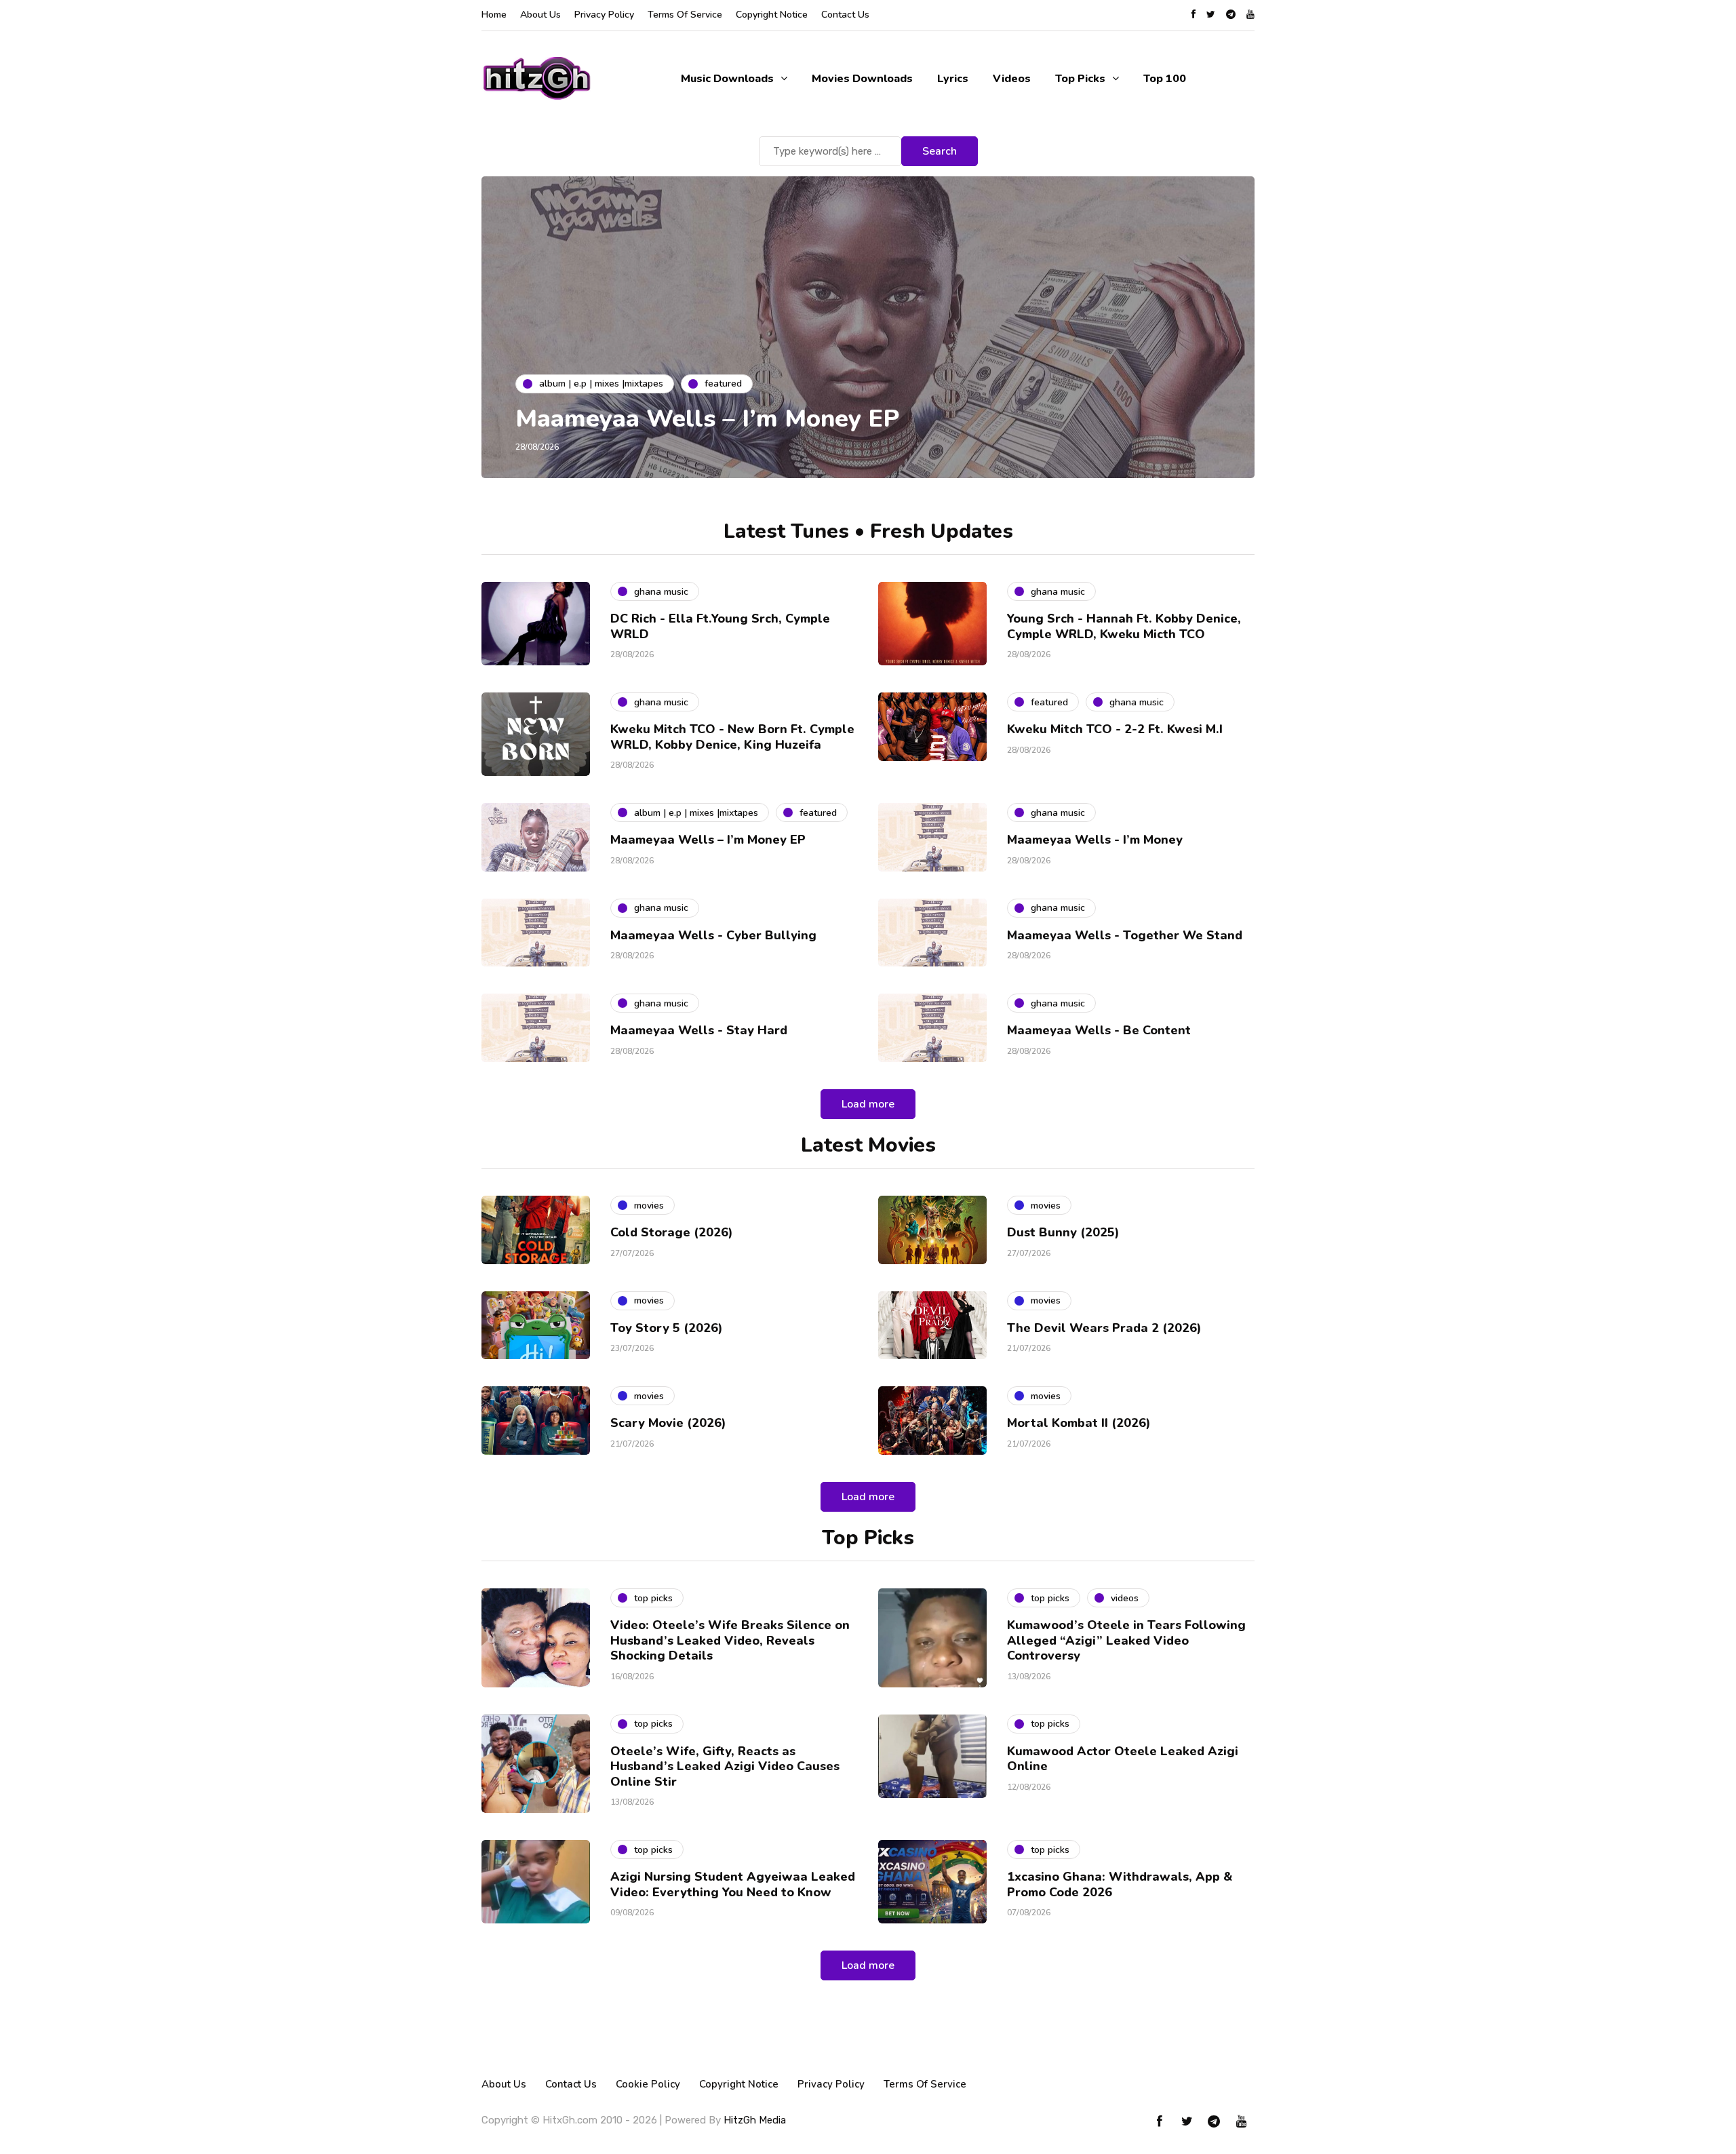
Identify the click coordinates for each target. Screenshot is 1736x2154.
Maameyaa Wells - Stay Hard (699, 1030)
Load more (868, 1104)
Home (494, 15)
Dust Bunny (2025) (1063, 1232)
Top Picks (1080, 79)
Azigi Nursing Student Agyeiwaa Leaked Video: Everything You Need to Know (733, 1884)
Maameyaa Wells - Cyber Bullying (713, 935)
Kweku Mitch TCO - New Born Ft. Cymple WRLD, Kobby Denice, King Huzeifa (732, 737)
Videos (1012, 79)
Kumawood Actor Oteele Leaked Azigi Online (1123, 1759)
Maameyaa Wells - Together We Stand (1125, 935)
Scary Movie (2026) (668, 1423)
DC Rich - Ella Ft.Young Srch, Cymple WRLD (720, 626)
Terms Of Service (685, 15)
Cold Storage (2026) (672, 1232)
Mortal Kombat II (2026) (1079, 1423)
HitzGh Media (755, 2120)
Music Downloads (727, 79)
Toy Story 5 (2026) (667, 1328)
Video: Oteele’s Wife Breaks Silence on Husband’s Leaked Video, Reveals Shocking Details (730, 1640)
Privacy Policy (604, 15)
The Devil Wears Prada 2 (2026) (1104, 1328)
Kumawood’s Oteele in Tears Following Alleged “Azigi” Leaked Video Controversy (1126, 1640)
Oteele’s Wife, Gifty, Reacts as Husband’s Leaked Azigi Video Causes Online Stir (725, 1766)
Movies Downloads (862, 79)
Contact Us (845, 15)
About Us (540, 15)
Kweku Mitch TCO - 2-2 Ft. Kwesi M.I (1115, 729)
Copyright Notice (772, 15)
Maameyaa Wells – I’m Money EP (707, 419)
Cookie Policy (648, 2084)
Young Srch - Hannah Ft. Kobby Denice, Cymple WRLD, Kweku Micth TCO (1124, 626)
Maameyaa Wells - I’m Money (1095, 840)
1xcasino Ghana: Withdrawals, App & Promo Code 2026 (1120, 1884)
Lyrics (953, 79)
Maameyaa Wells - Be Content (1099, 1030)
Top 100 (1165, 79)
